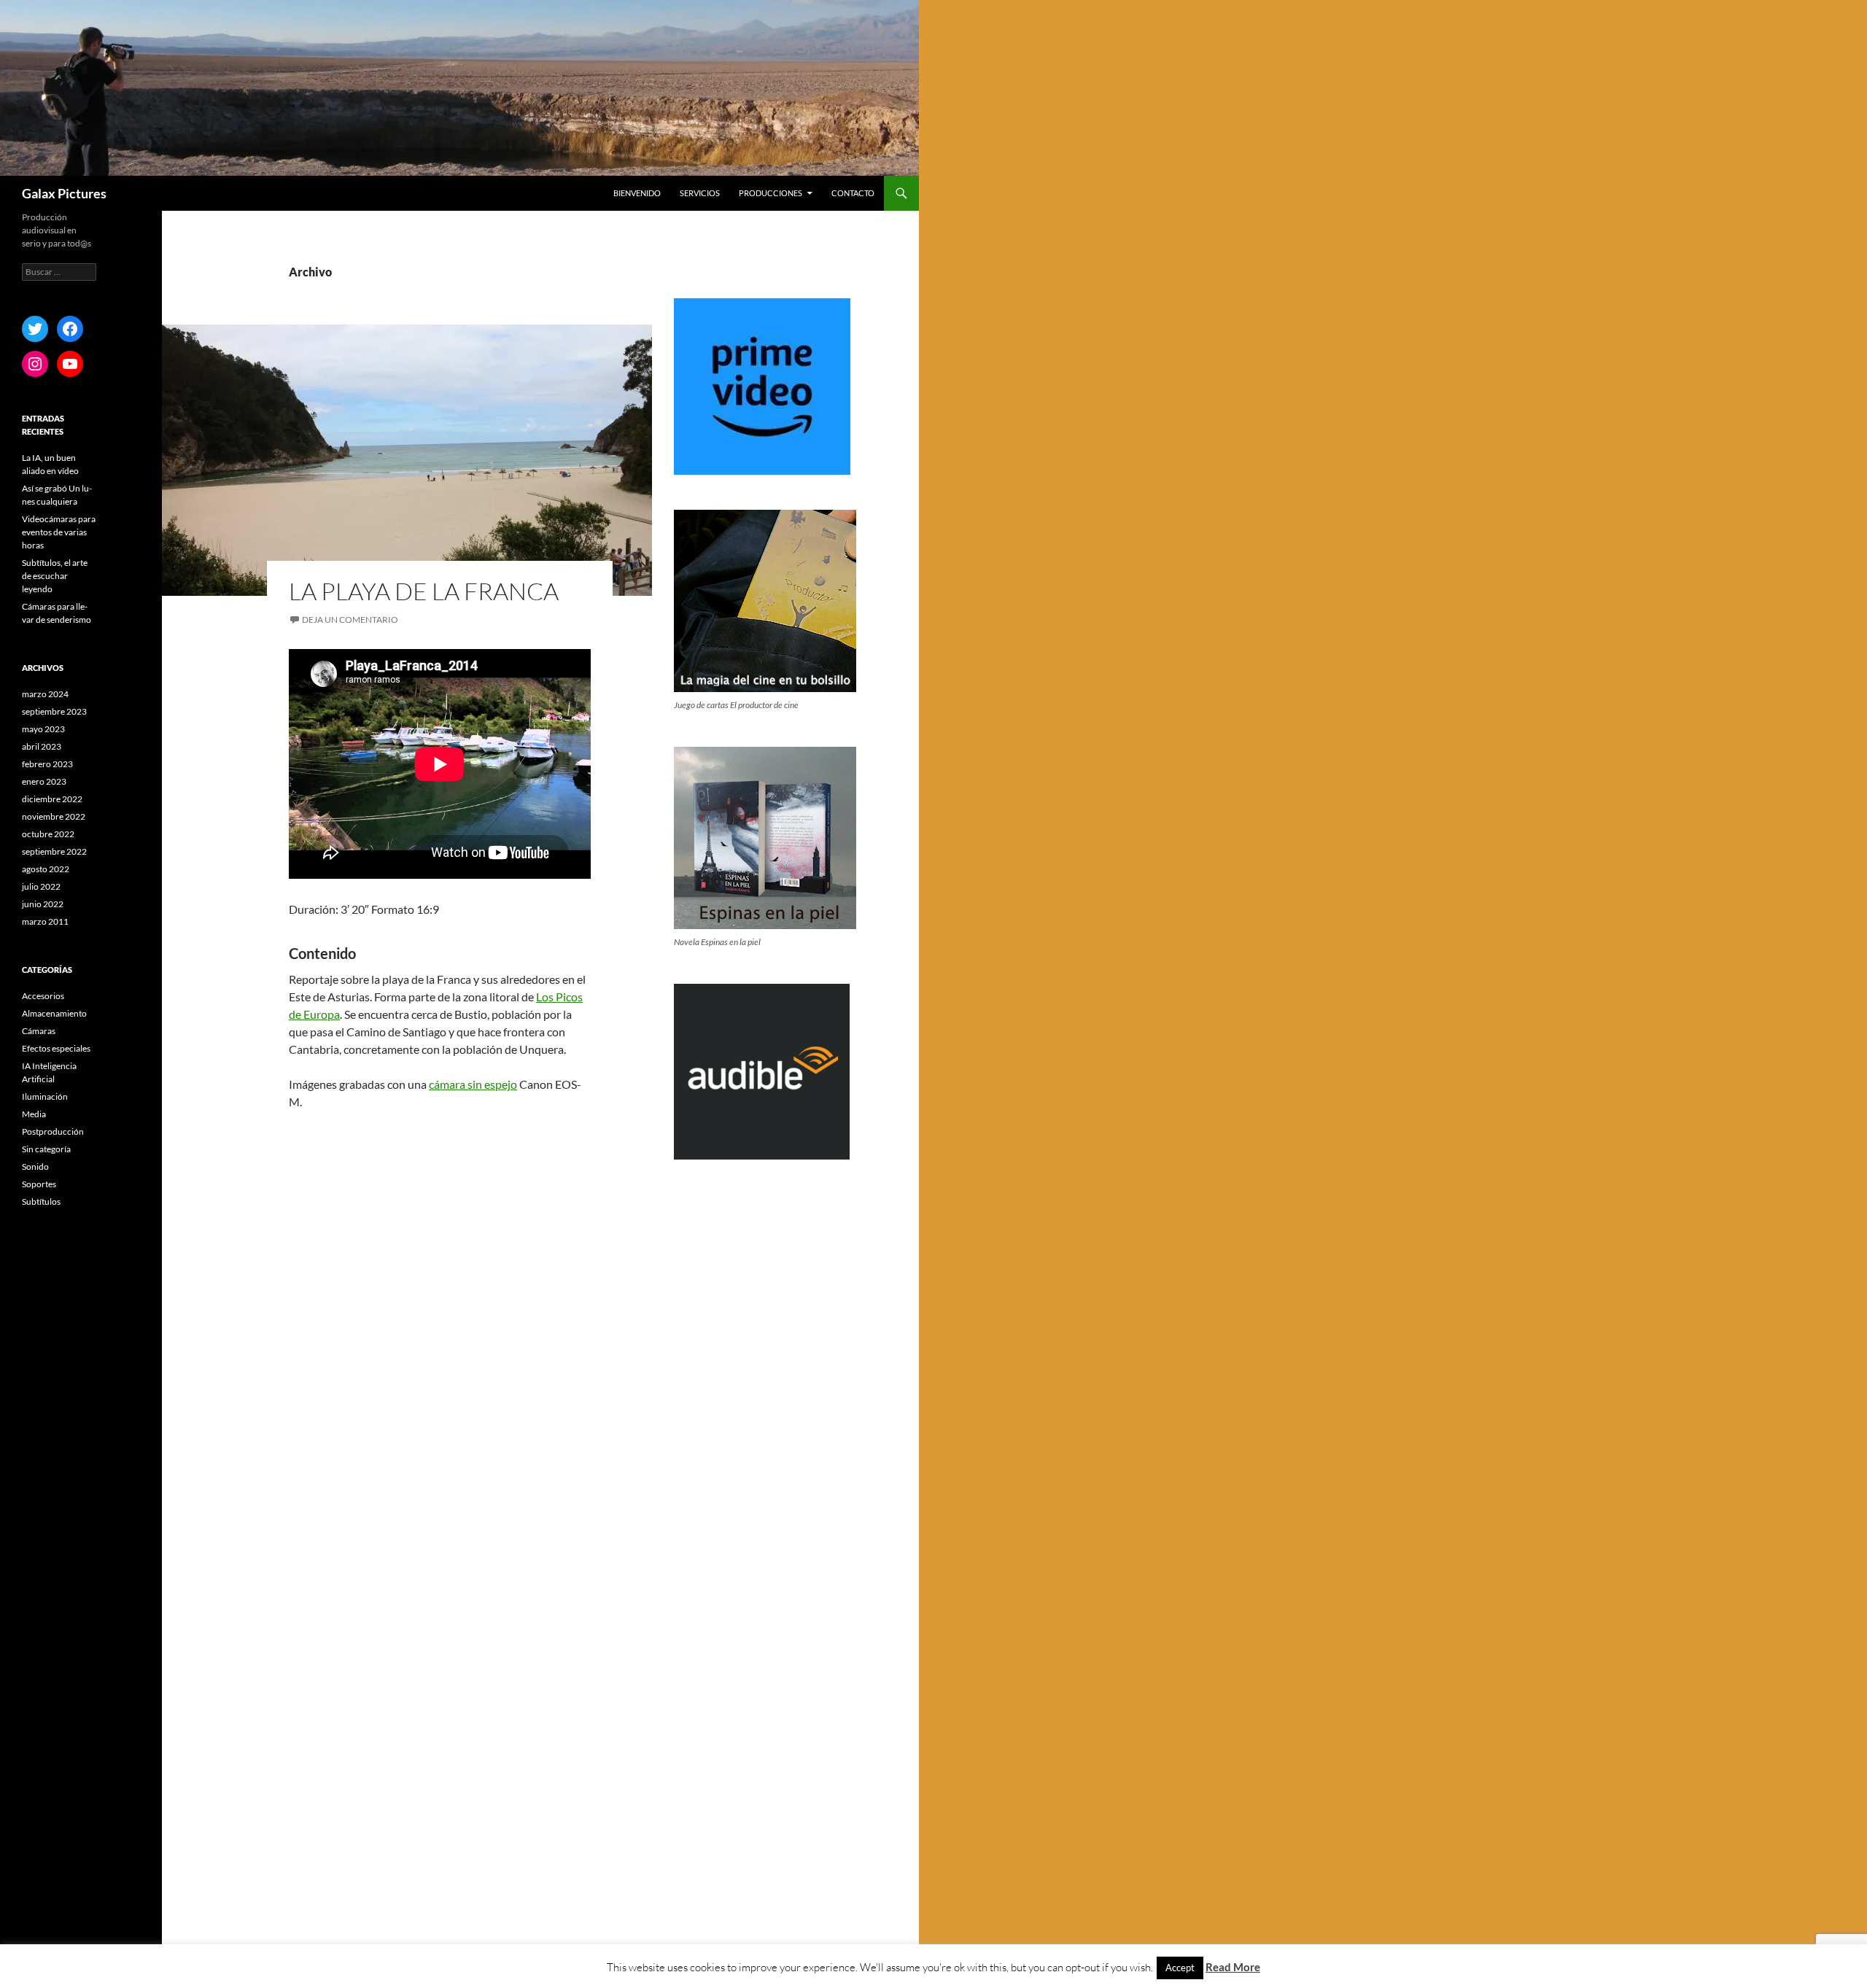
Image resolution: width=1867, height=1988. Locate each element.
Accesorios (43, 996)
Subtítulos (41, 1201)
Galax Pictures (64, 193)
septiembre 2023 (54, 711)
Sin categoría (46, 1149)
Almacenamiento (54, 1013)
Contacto (853, 193)
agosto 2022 (46, 869)
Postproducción (53, 1131)
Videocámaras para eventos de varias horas (59, 532)
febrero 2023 (47, 764)
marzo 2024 (45, 694)
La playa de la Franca (424, 591)
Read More (1233, 1967)
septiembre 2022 (54, 851)
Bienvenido (637, 193)
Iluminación (45, 1096)
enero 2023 (44, 781)
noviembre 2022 (54, 816)
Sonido (35, 1166)
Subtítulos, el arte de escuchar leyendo (55, 576)
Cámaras (39, 1031)
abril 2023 (42, 746)
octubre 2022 (48, 834)
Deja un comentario (350, 620)
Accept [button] (1180, 1968)
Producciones (771, 193)
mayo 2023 (43, 729)
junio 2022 (43, 904)
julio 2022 (41, 886)
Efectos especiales (56, 1048)
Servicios (700, 193)
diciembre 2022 (52, 799)
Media (34, 1114)
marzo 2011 (45, 921)
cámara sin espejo (473, 1084)
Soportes (39, 1184)
